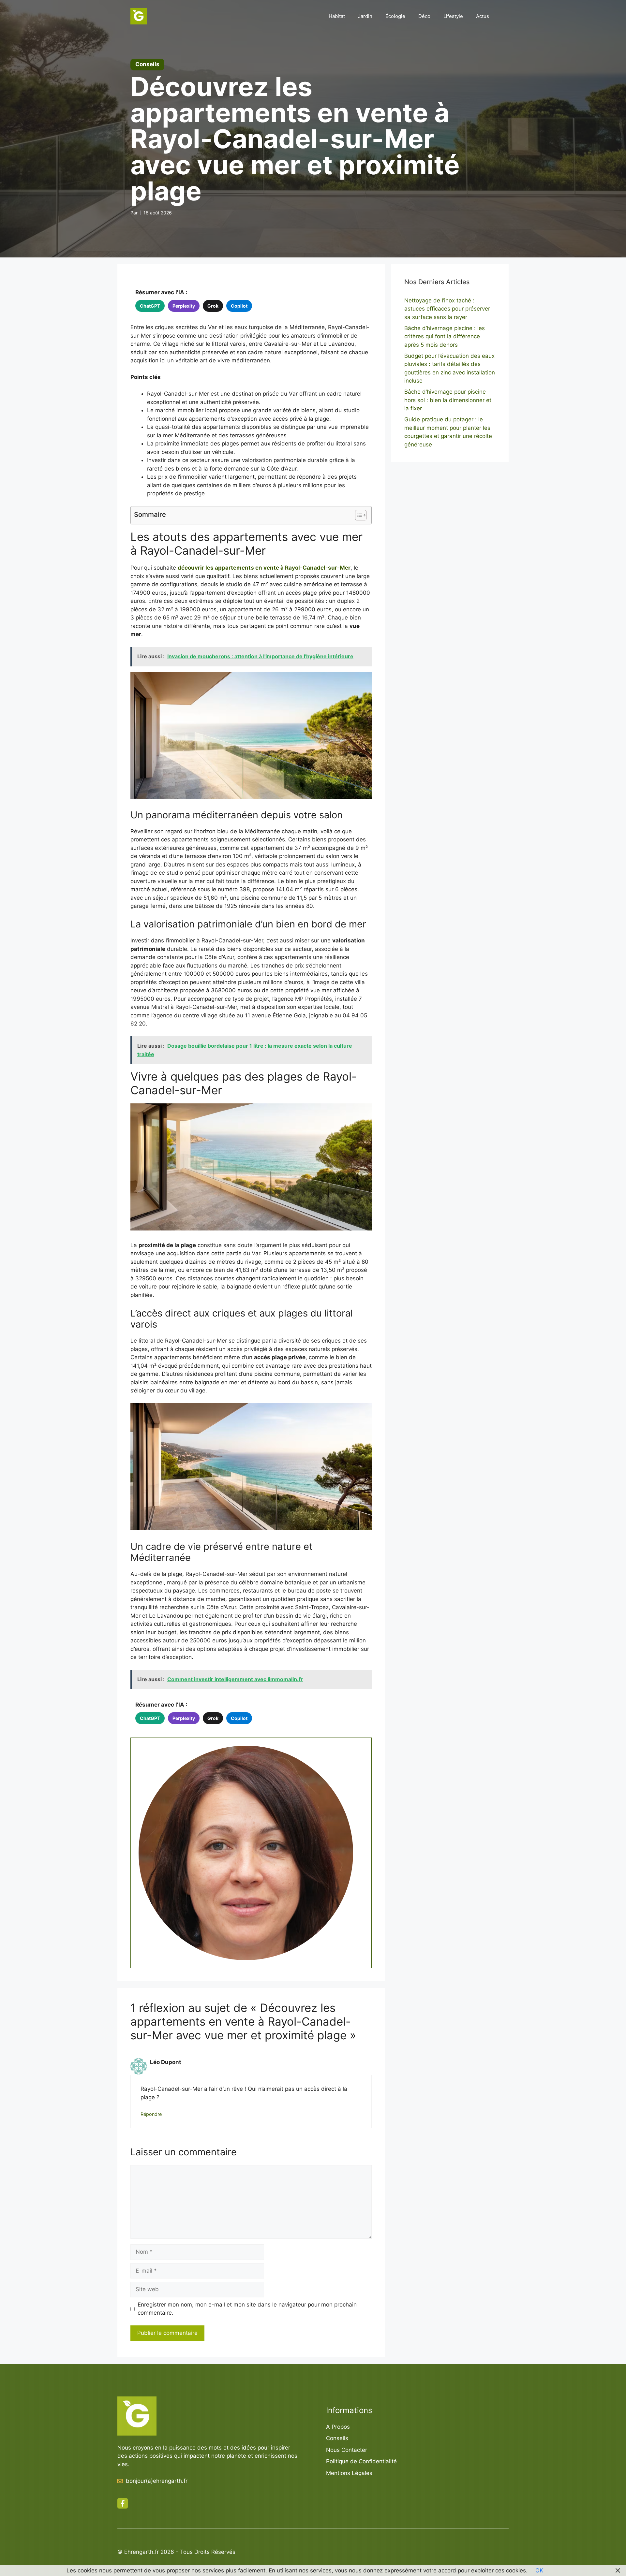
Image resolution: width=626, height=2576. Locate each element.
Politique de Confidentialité (361, 2461)
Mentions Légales (349, 2473)
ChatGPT (150, 306)
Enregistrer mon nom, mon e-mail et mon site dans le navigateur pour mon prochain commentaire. (247, 2309)
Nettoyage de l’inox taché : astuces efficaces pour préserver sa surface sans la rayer (447, 309)
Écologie (395, 16)
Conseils (337, 2438)
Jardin (365, 16)
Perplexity (184, 306)
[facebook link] (123, 2503)
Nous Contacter (347, 2450)
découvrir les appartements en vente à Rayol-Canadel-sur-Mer (264, 568)
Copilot (239, 306)
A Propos (338, 2427)
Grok (213, 306)
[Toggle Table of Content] (358, 515)
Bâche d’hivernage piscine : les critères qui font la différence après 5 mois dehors (445, 336)
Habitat (337, 16)
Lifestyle (453, 16)
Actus (483, 16)
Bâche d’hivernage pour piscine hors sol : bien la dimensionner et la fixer (448, 400)
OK (539, 2570)
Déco (424, 16)
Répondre (151, 2114)
